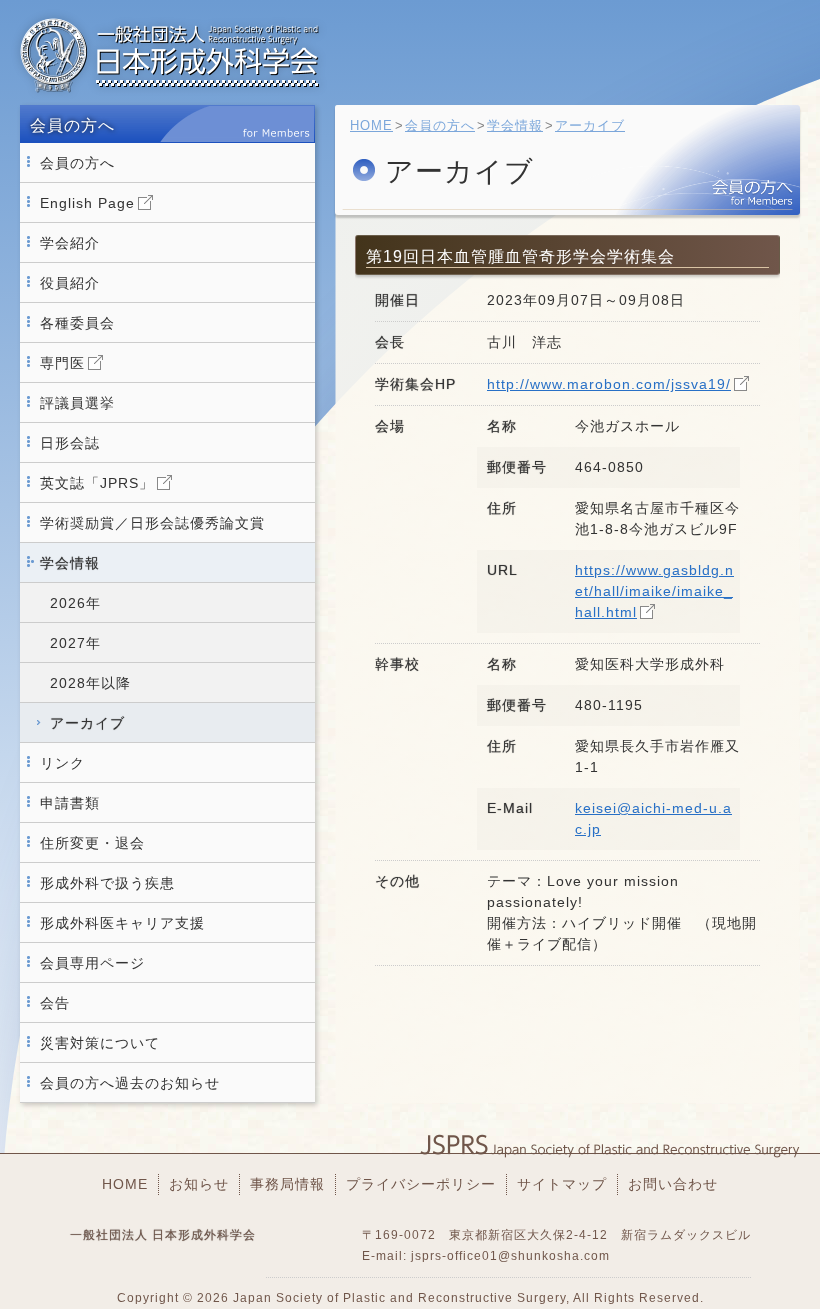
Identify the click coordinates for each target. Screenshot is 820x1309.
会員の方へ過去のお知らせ (130, 1083)
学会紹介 (70, 243)
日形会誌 (70, 443)
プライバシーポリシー (421, 1184)
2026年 (75, 603)
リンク (62, 763)
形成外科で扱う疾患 (107, 883)
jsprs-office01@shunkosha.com (510, 1256)
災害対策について (100, 1043)
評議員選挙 (77, 403)
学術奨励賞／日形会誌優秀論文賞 (152, 523)
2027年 (75, 643)
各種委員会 (77, 323)
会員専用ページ (92, 963)
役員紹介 (70, 283)
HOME (371, 125)
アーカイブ (87, 723)
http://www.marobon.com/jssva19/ (609, 384)
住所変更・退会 (92, 843)
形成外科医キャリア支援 (122, 923)
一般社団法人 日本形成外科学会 (170, 55)
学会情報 (70, 563)
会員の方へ (77, 163)
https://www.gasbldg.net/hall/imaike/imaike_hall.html (654, 591)
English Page (87, 203)
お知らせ (199, 1184)
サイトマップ (562, 1184)
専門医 (62, 363)
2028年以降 (90, 683)
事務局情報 (287, 1184)
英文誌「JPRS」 (97, 483)
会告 (55, 1003)
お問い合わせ (673, 1184)
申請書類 (70, 803)
